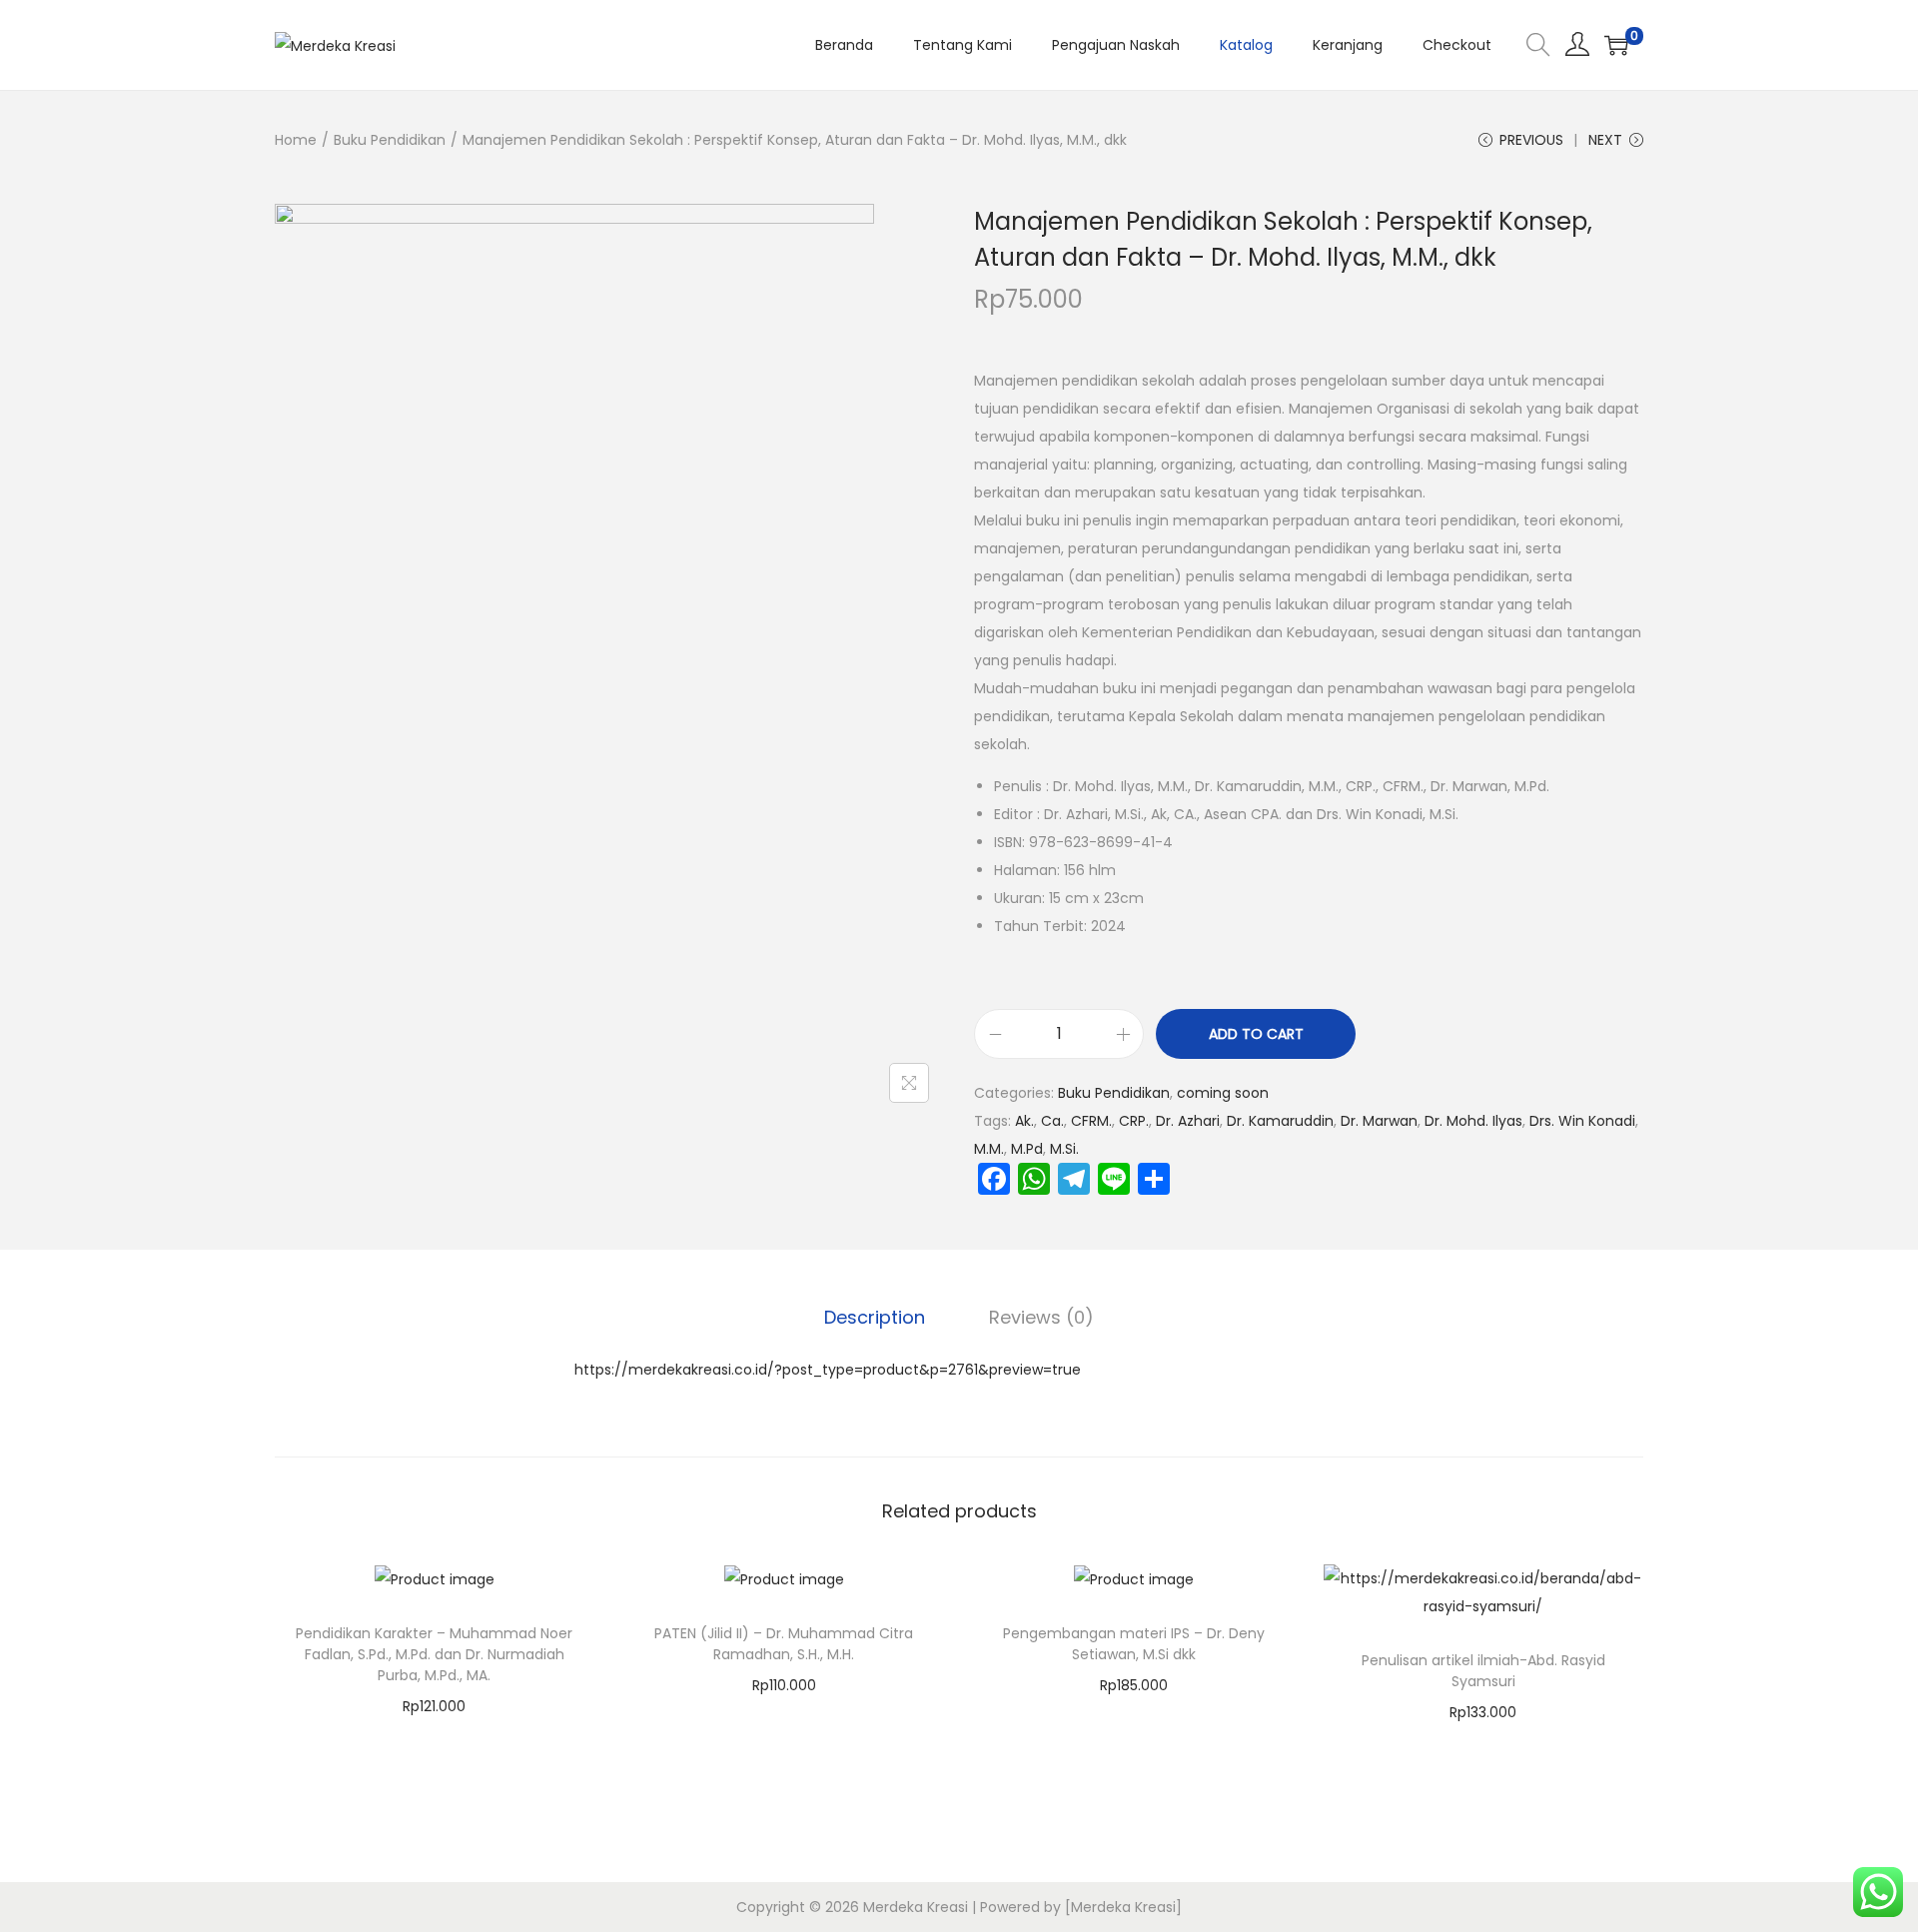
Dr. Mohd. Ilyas (1473, 1121)
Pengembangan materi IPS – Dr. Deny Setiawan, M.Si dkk (1134, 1644)
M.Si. (1064, 1149)
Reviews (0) (1041, 1317)
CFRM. (1091, 1121)
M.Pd (1027, 1149)
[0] (1616, 45)
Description (875, 1317)
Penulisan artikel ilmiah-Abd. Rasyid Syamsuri (1483, 1671)
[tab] (875, 1318)
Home (296, 140)
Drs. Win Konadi (1582, 1121)
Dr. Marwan (1379, 1121)
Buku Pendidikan (390, 140)
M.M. (989, 1149)
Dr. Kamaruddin (1280, 1121)
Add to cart (1256, 1034)
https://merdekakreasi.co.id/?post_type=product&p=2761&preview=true (828, 1370)
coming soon (1223, 1093)
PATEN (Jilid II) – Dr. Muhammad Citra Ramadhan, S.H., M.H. (784, 1644)
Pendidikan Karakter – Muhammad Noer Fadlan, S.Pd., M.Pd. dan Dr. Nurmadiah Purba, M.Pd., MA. (434, 1654)
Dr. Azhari (1188, 1121)
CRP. (1134, 1121)
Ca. (1052, 1121)
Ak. (1024, 1121)
